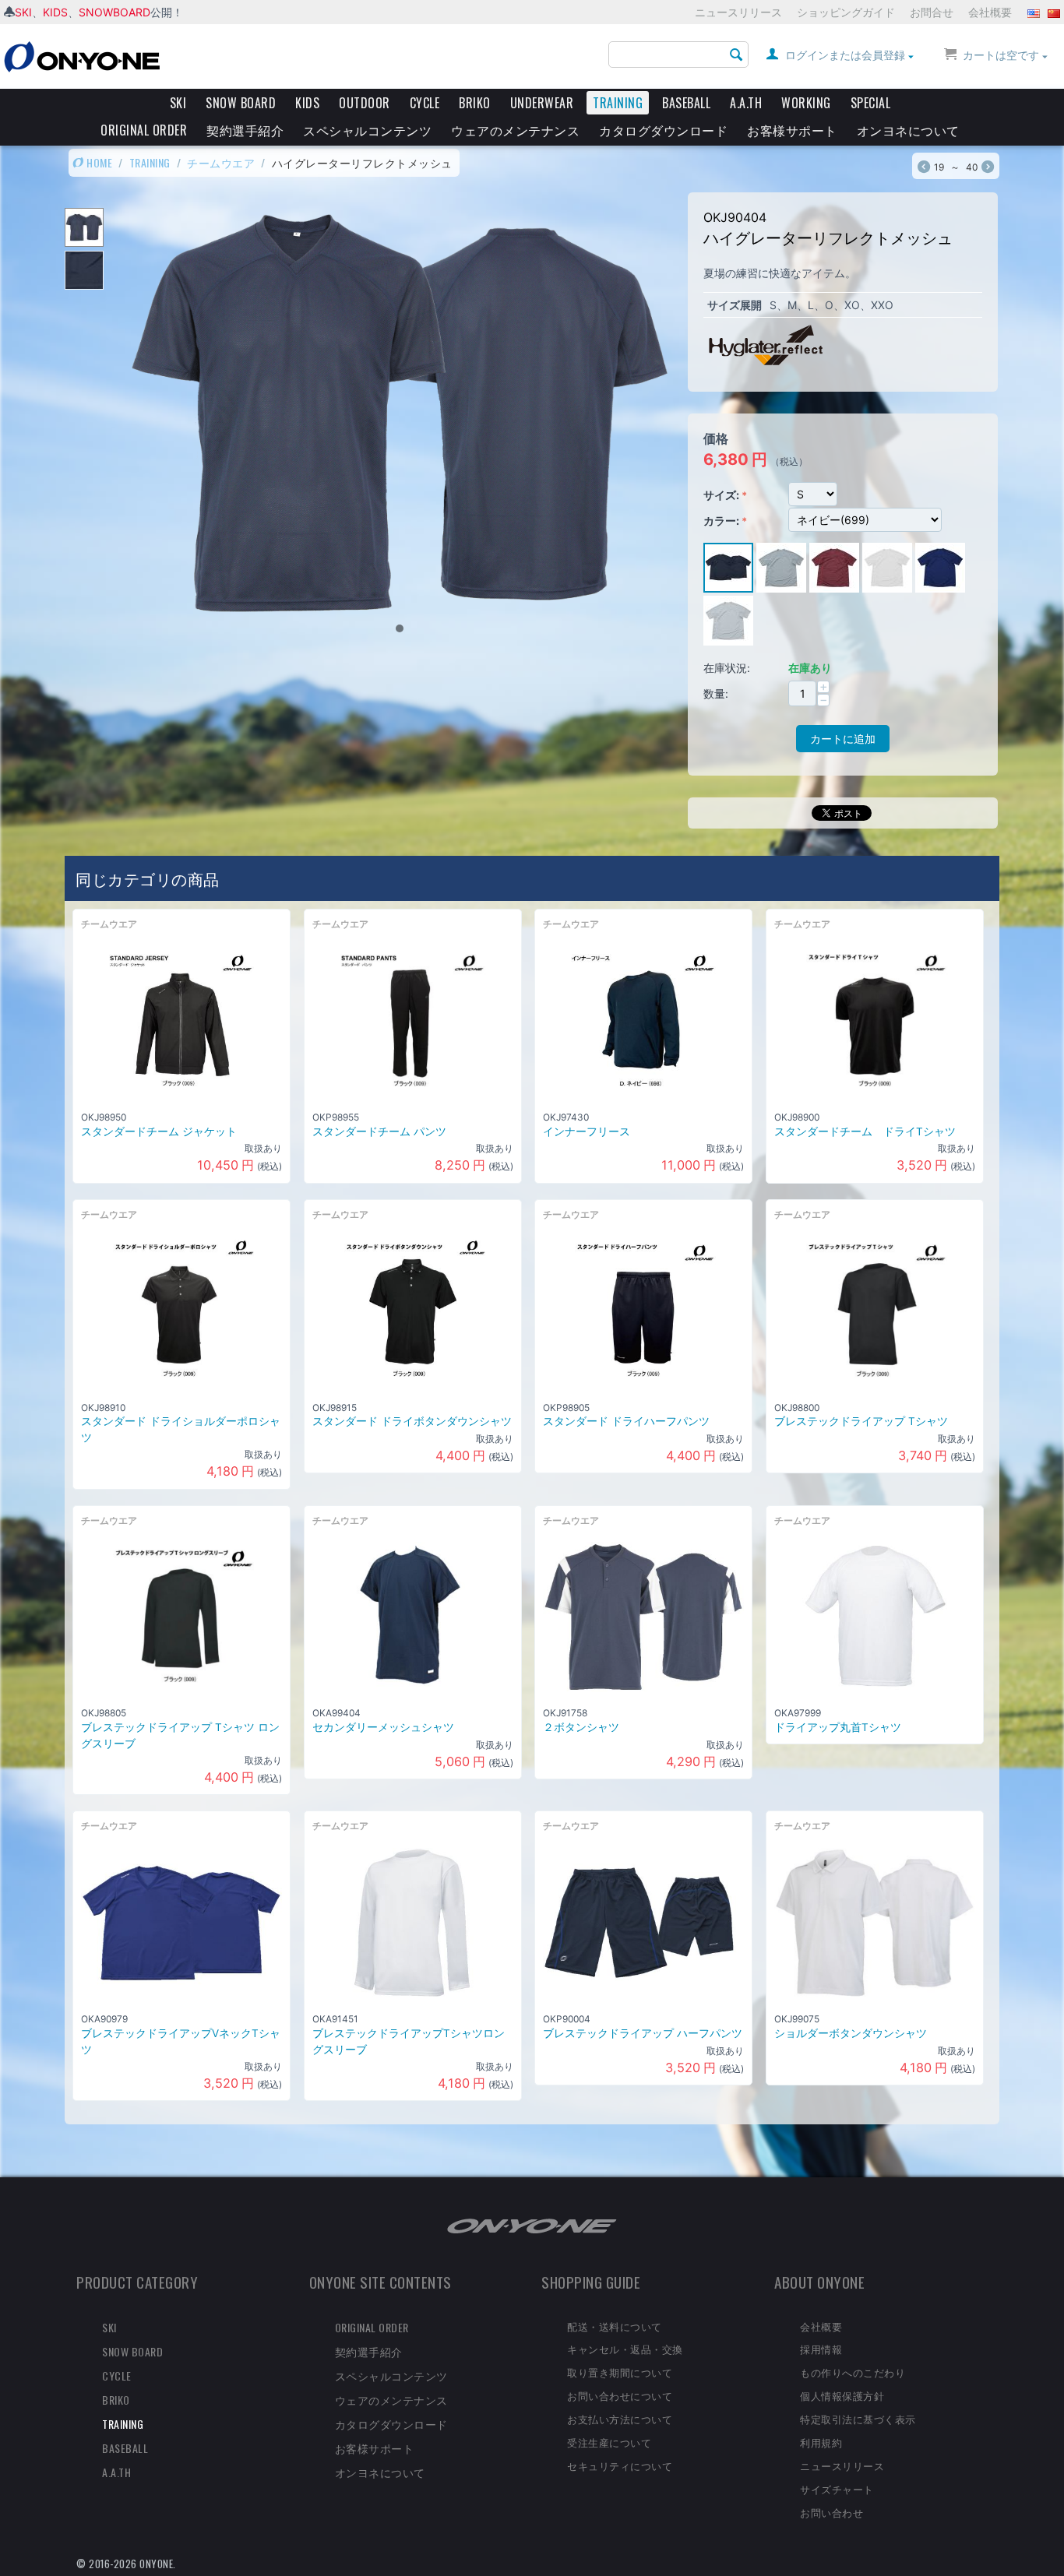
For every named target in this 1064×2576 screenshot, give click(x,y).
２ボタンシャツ (581, 1727)
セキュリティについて (620, 2465)
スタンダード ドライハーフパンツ (626, 1421)
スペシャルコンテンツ (367, 130)
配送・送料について (615, 2326)
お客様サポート (792, 130)
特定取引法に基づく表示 (858, 2419)
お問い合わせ (831, 2512)
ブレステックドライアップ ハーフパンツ (643, 2033)
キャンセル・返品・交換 (625, 2349)
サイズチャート (837, 2489)
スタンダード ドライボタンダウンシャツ (412, 1421)
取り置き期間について (620, 2372)
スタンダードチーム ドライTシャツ (865, 1131)
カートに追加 (843, 739)
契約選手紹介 (245, 130)
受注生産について (609, 2442)
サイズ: (721, 495)
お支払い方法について (620, 2419)
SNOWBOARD (115, 12)
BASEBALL (686, 103)
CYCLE (425, 103)
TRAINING (618, 103)
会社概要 (990, 12)
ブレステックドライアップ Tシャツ (861, 1421)
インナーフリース (587, 1131)
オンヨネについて (908, 130)
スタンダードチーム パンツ (379, 1131)
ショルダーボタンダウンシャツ (851, 2033)
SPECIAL (871, 103)
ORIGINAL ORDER (144, 130)
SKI (23, 12)
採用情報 (821, 2349)
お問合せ (932, 12)
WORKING (806, 103)
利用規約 (821, 2442)
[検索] (737, 55)
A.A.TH (746, 103)
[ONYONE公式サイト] (532, 2224)
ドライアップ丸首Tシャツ (838, 1727)
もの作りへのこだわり (853, 2372)
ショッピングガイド (846, 12)
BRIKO (475, 103)
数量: (716, 693)
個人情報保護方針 (842, 2395)
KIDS (55, 12)
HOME (99, 162)
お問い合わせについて (620, 2395)
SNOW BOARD (241, 103)
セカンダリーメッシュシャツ (383, 1727)
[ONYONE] (82, 56)
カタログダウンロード (663, 130)
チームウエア (221, 162)
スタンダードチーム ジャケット (159, 1131)
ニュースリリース (738, 12)
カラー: (721, 521)
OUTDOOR (365, 103)
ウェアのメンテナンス (515, 130)
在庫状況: (727, 668)
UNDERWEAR (542, 103)
